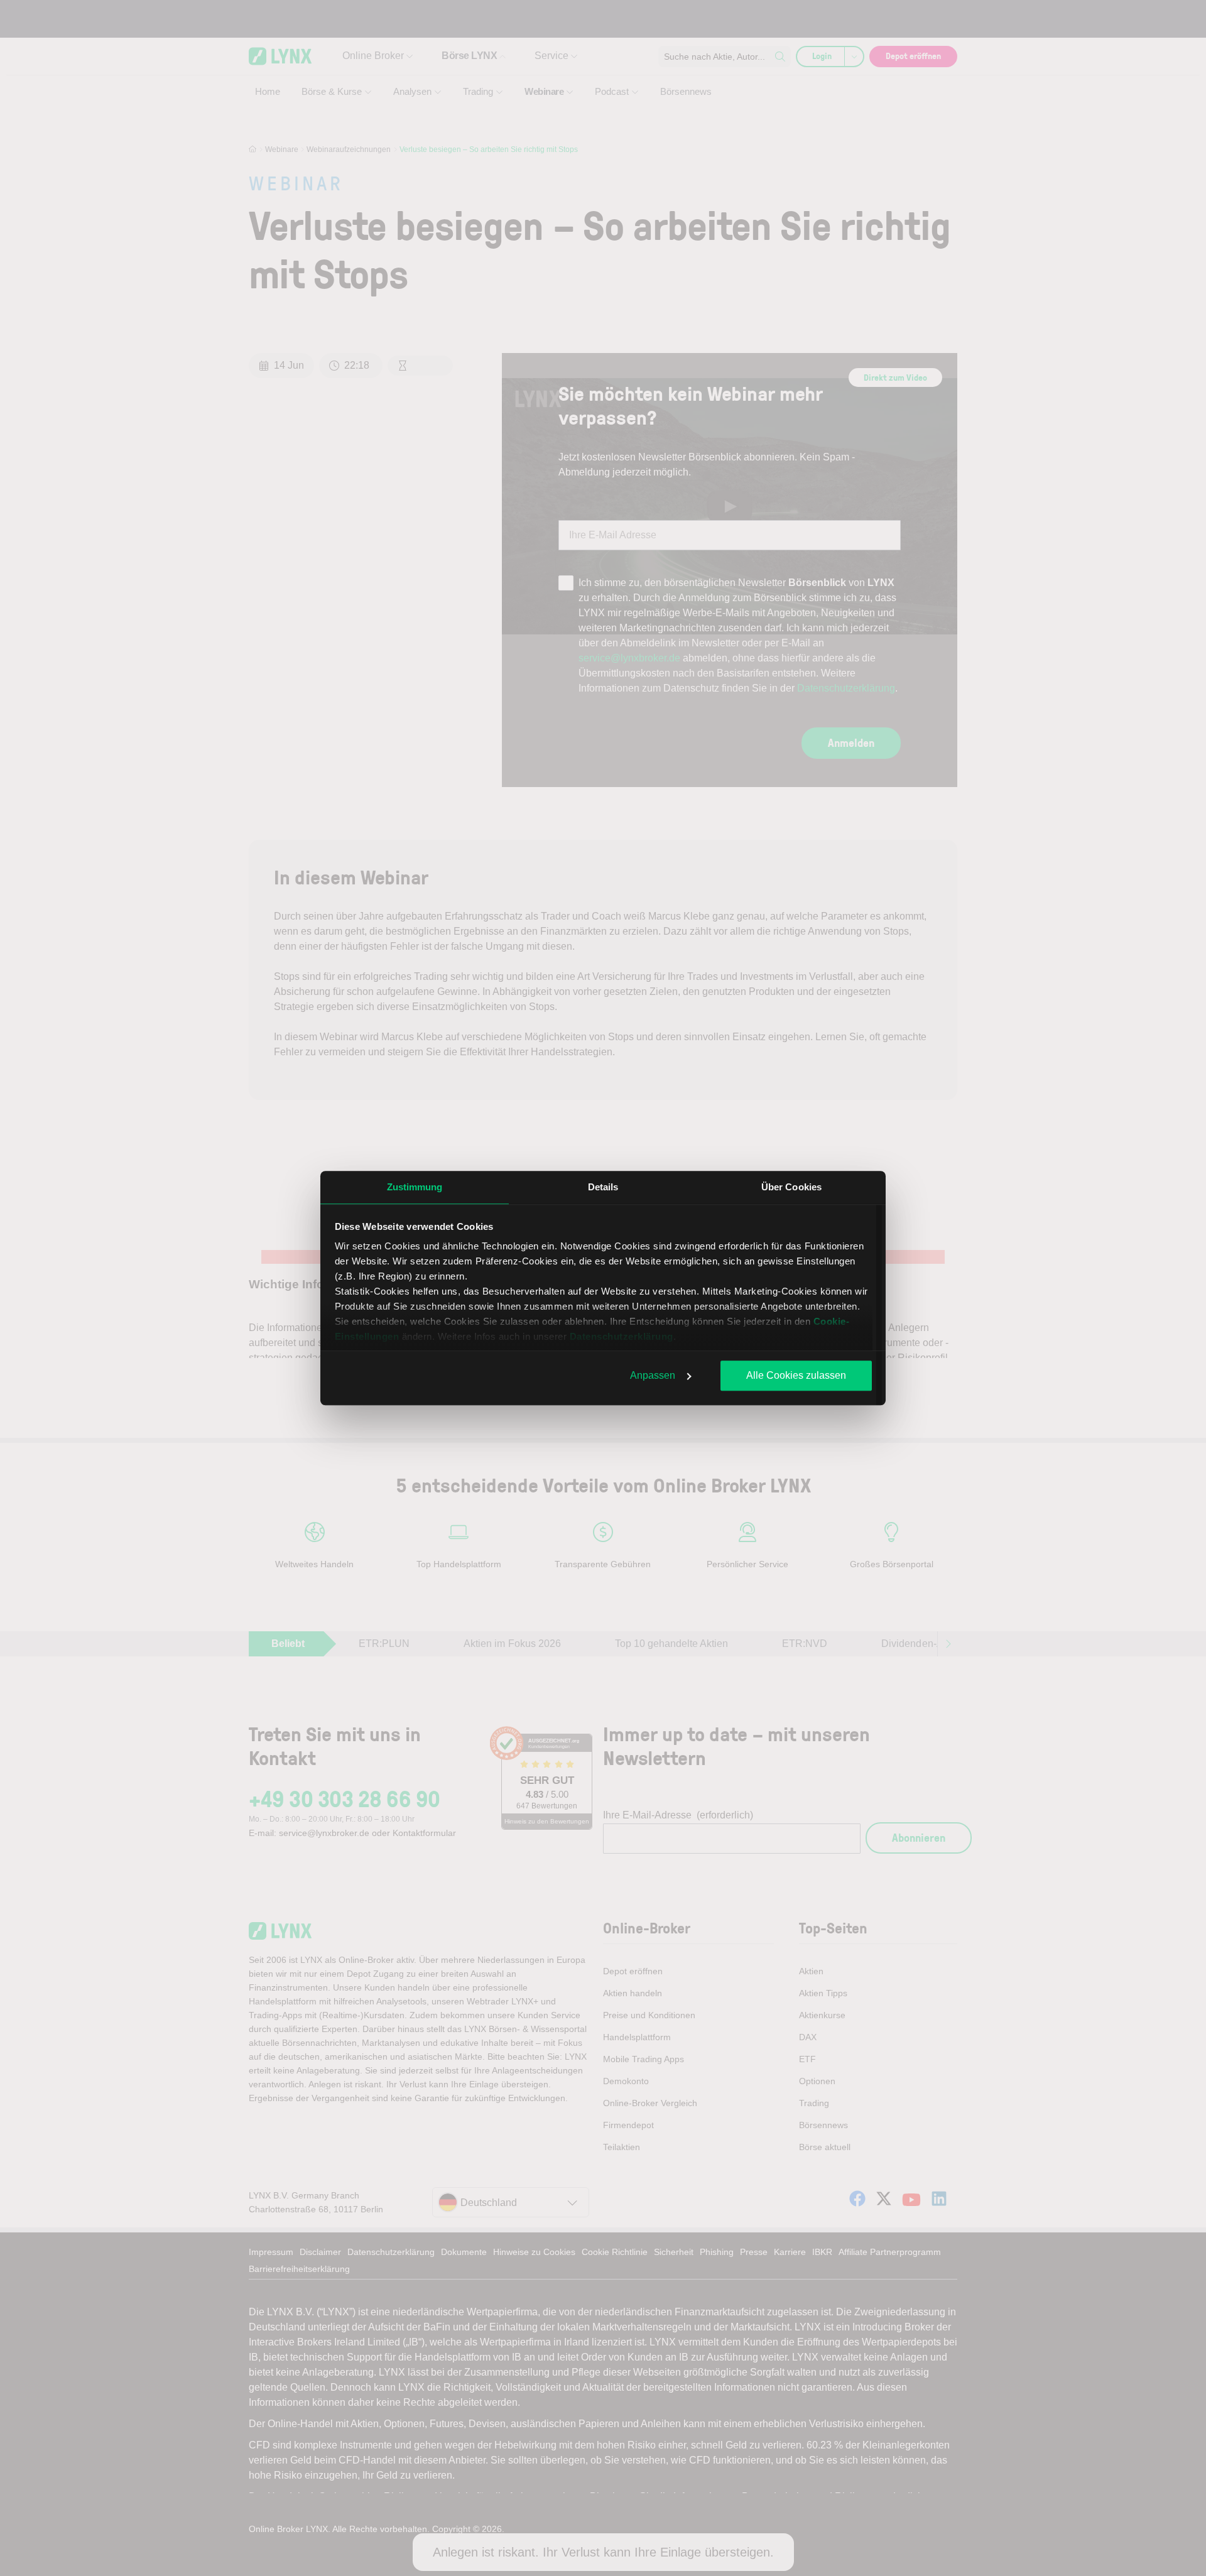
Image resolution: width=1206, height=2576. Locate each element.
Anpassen (653, 1375)
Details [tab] (603, 1187)
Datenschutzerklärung (622, 1336)
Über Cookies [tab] (791, 1187)
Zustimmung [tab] (415, 1187)
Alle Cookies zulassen (796, 1375)
